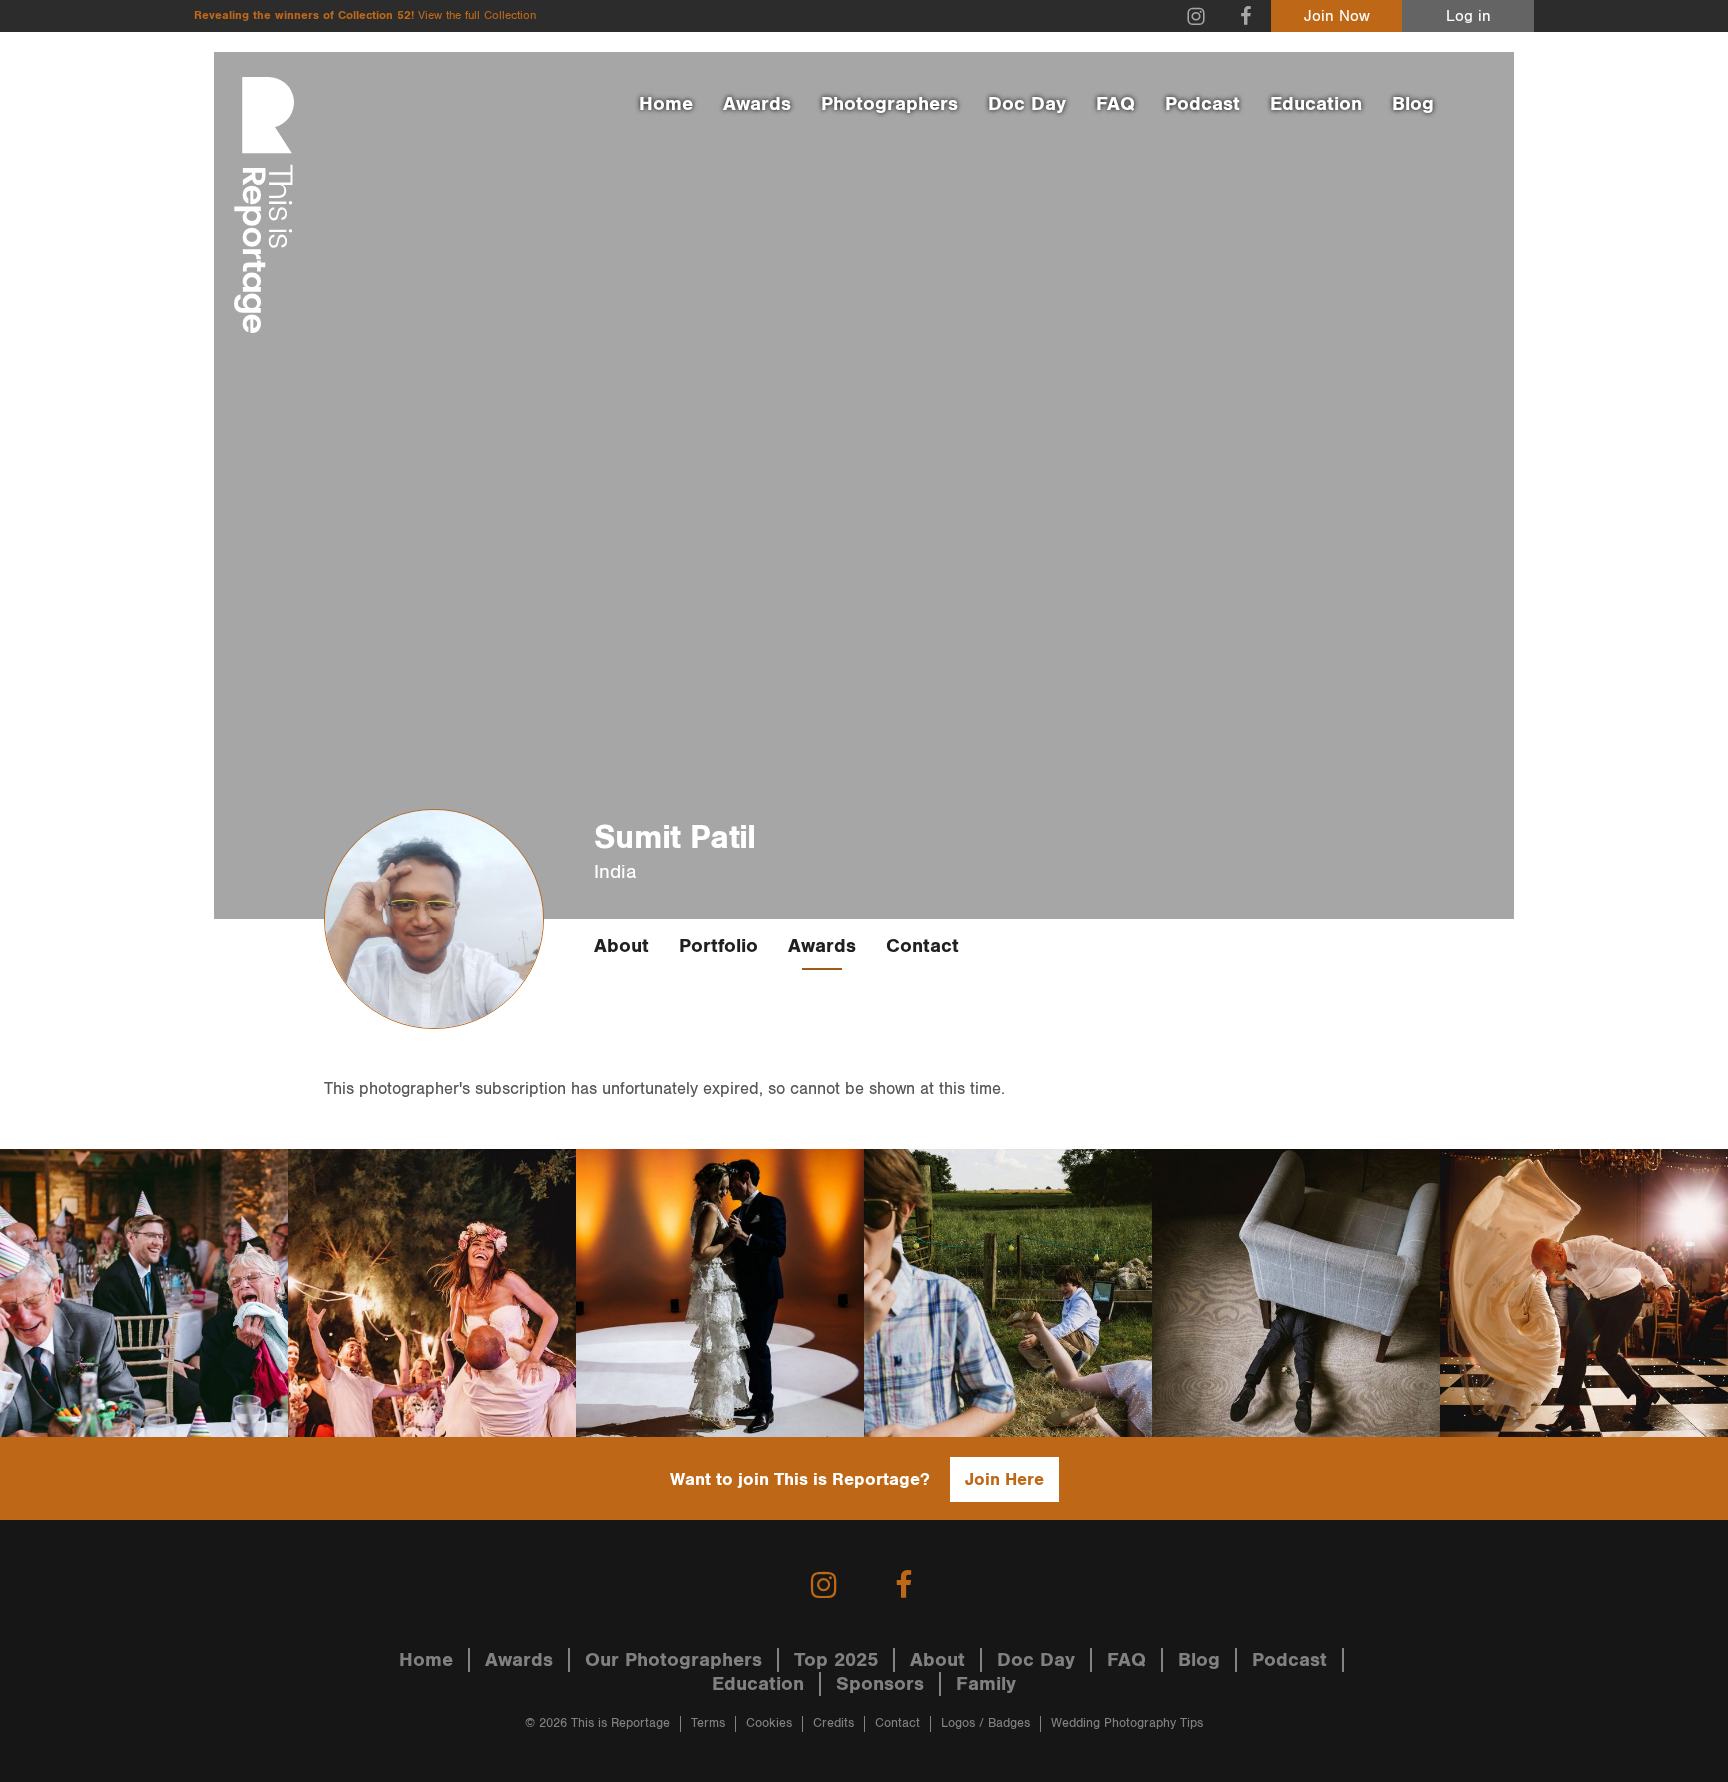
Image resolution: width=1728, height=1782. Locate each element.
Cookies (769, 1723)
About (621, 946)
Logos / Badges (985, 1723)
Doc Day (1027, 104)
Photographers (889, 104)
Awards (757, 104)
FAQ (1115, 104)
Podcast (1202, 104)
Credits (833, 1723)
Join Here (1004, 1479)
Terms (708, 1723)
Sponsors (880, 1684)
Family (986, 1684)
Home (666, 104)
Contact (922, 946)
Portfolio (718, 946)
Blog (1413, 104)
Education (1316, 104)
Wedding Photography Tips (1127, 1723)
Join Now (1337, 16)
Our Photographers (673, 1660)
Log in (1468, 16)
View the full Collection (477, 15)
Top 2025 (836, 1660)
